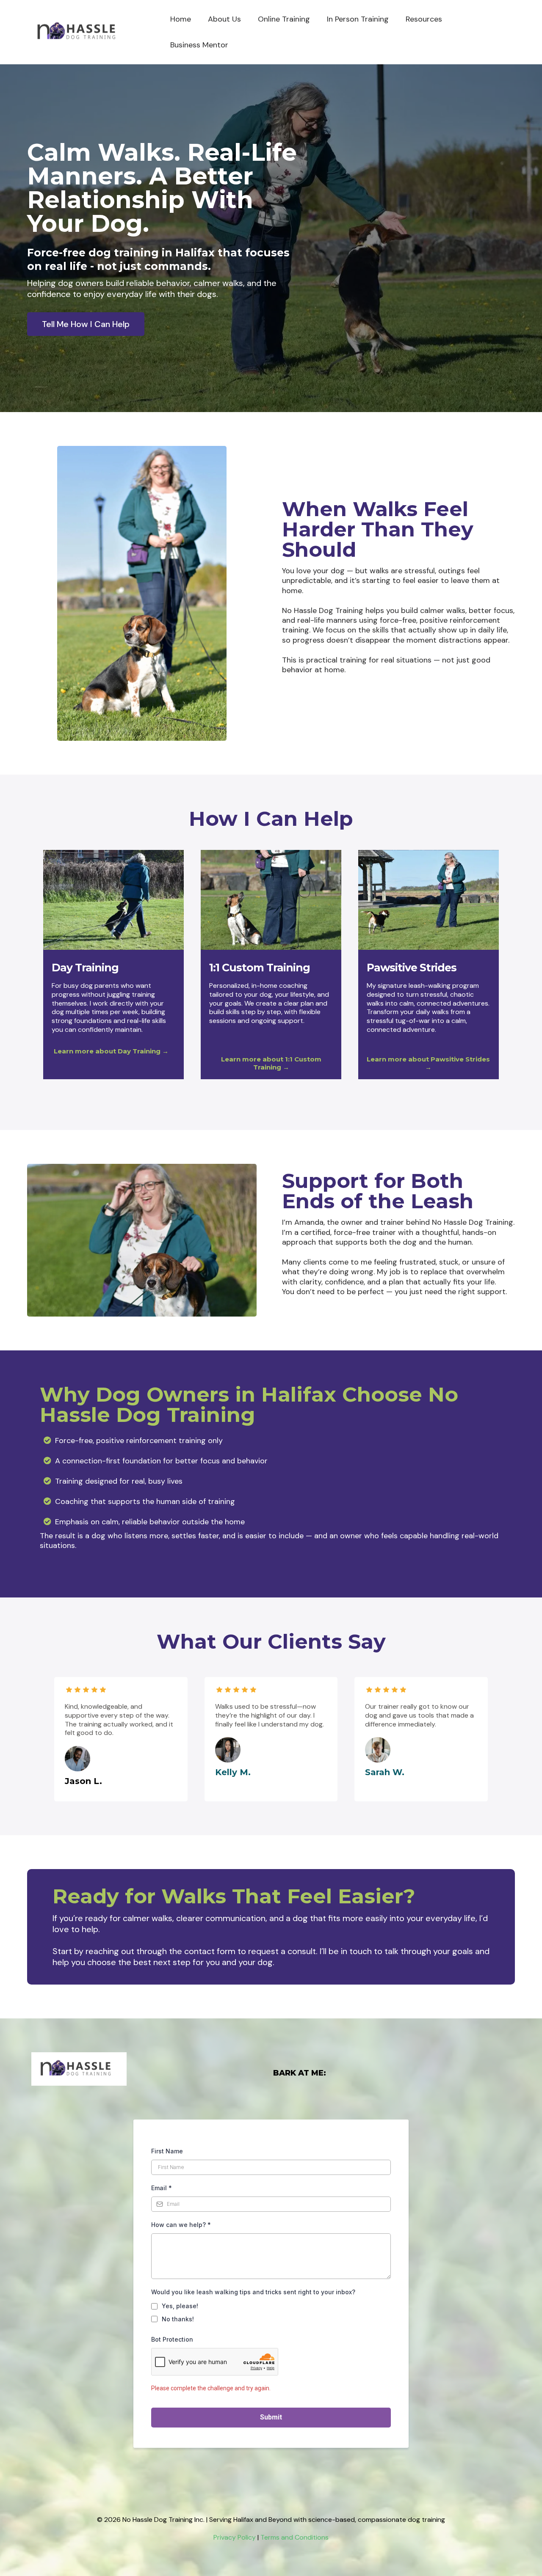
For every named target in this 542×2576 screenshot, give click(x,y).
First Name (167, 2151)
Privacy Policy (235, 2537)
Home (181, 19)
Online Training (284, 19)
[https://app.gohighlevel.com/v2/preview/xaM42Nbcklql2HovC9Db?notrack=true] (80, 32)
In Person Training (358, 19)
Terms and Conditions (295, 2537)
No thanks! (178, 2319)
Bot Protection (172, 2339)
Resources (424, 19)
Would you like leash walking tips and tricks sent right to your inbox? (253, 2292)
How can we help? (181, 2225)
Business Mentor (199, 45)
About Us (224, 19)
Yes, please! (180, 2306)
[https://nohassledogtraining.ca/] (150, 2069)
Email (162, 2188)
